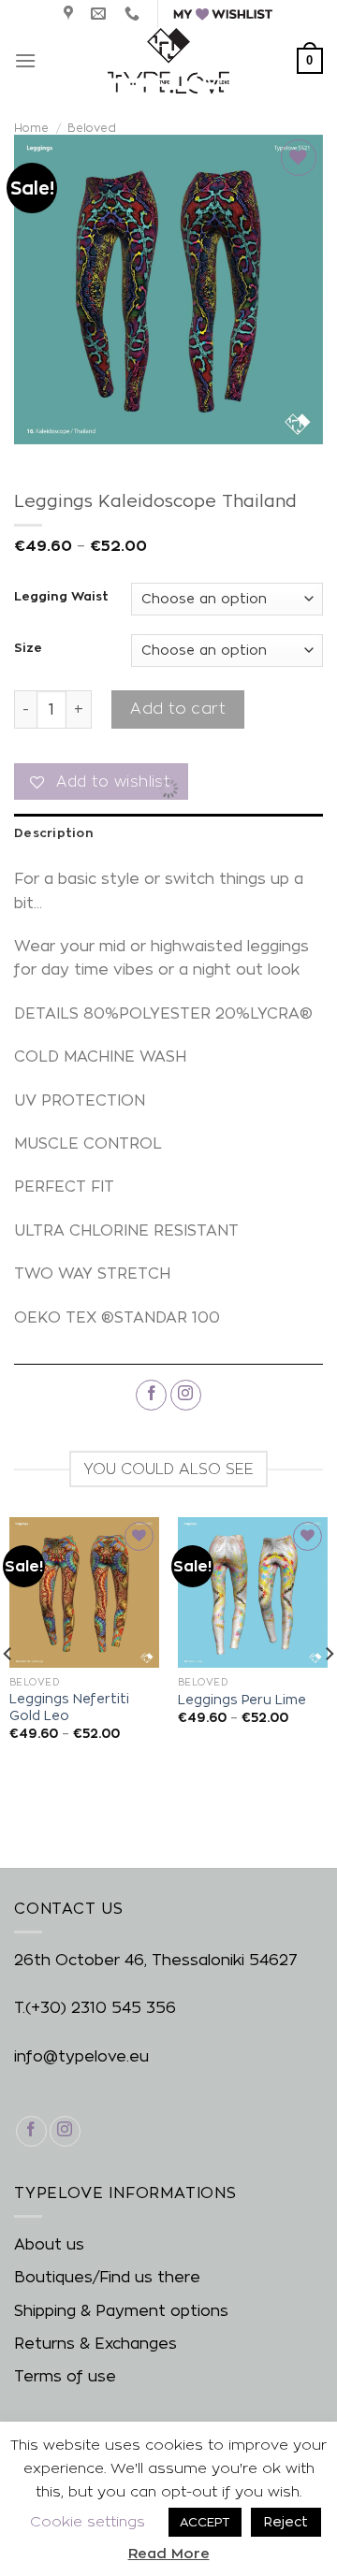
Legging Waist (61, 596)
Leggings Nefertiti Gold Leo (69, 1707)
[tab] (168, 832)
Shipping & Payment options (121, 2311)
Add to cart (177, 709)
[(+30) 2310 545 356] (134, 14)
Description (53, 832)
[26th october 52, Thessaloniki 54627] (71, 14)
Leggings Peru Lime (242, 1700)
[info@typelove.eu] (101, 14)
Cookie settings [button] (88, 2521)
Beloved (92, 128)
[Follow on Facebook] (151, 1395)
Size (28, 648)
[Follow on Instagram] (186, 1395)
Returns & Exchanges (95, 2344)
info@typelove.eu (81, 2056)
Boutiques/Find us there (107, 2277)
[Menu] (25, 60)
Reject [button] (286, 2521)
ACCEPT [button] (205, 2522)
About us (49, 2244)
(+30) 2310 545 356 (101, 2008)
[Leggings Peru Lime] (253, 1592)
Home (31, 128)
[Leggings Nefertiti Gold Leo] (84, 1592)
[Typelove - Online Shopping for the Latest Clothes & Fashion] (168, 61)
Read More (169, 2553)
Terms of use (65, 2376)
